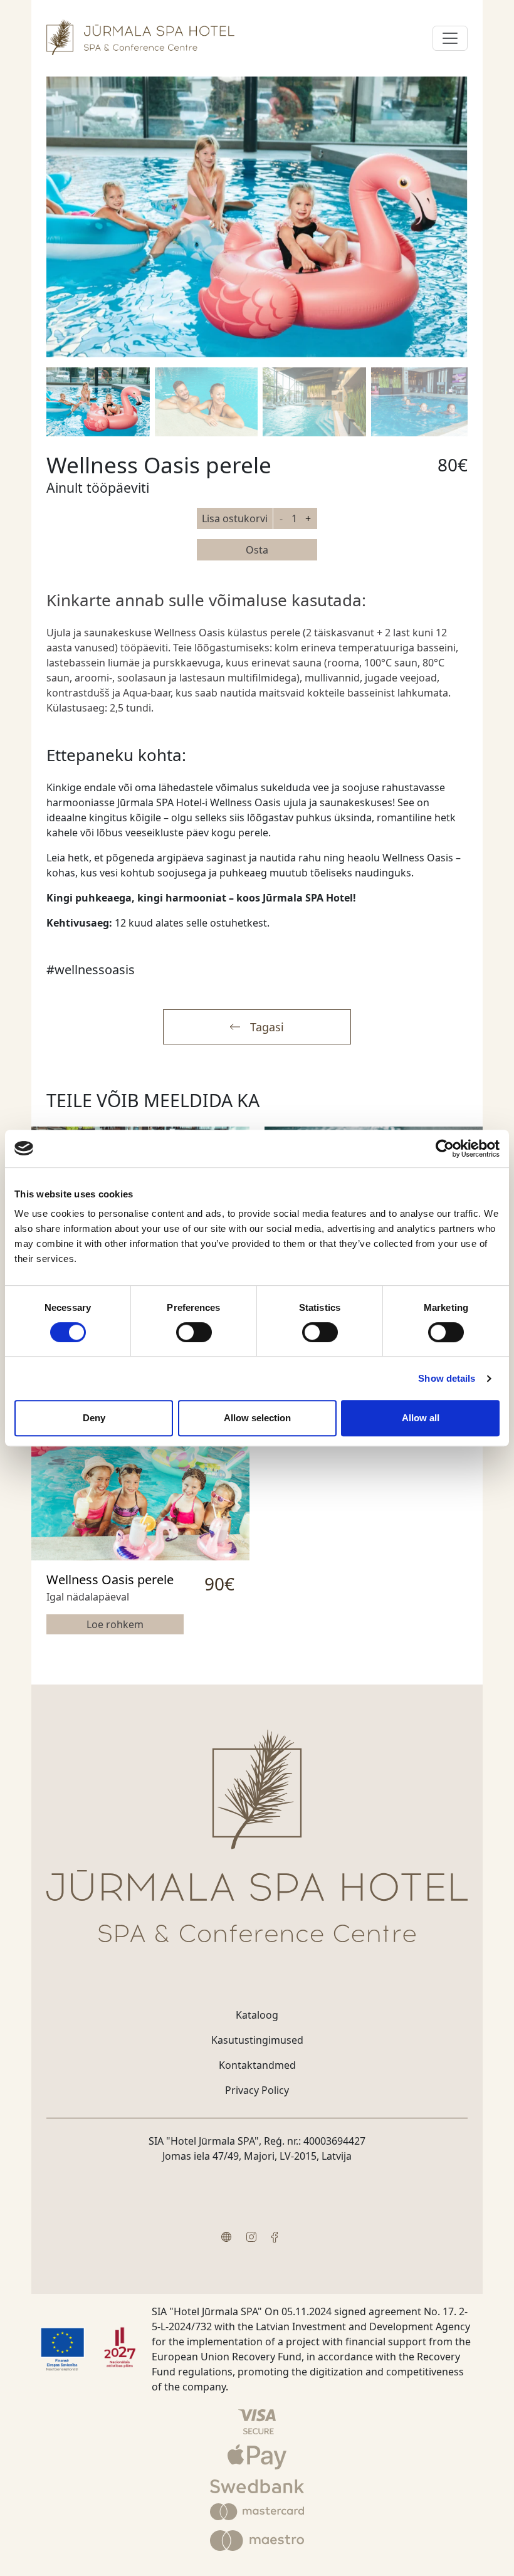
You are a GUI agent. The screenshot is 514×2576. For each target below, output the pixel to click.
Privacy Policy (257, 2090)
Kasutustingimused (257, 2040)
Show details (447, 1378)
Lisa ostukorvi (235, 518)
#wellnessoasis (91, 970)
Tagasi (267, 1027)
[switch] (194, 1332)
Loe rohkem (115, 1624)
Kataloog (257, 2015)
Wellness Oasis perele (110, 1580)
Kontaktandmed (257, 2065)
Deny (94, 1418)
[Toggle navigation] (450, 38)
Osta (257, 550)
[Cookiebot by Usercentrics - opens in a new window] (445, 1149)
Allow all (421, 1418)
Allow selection (257, 1418)
